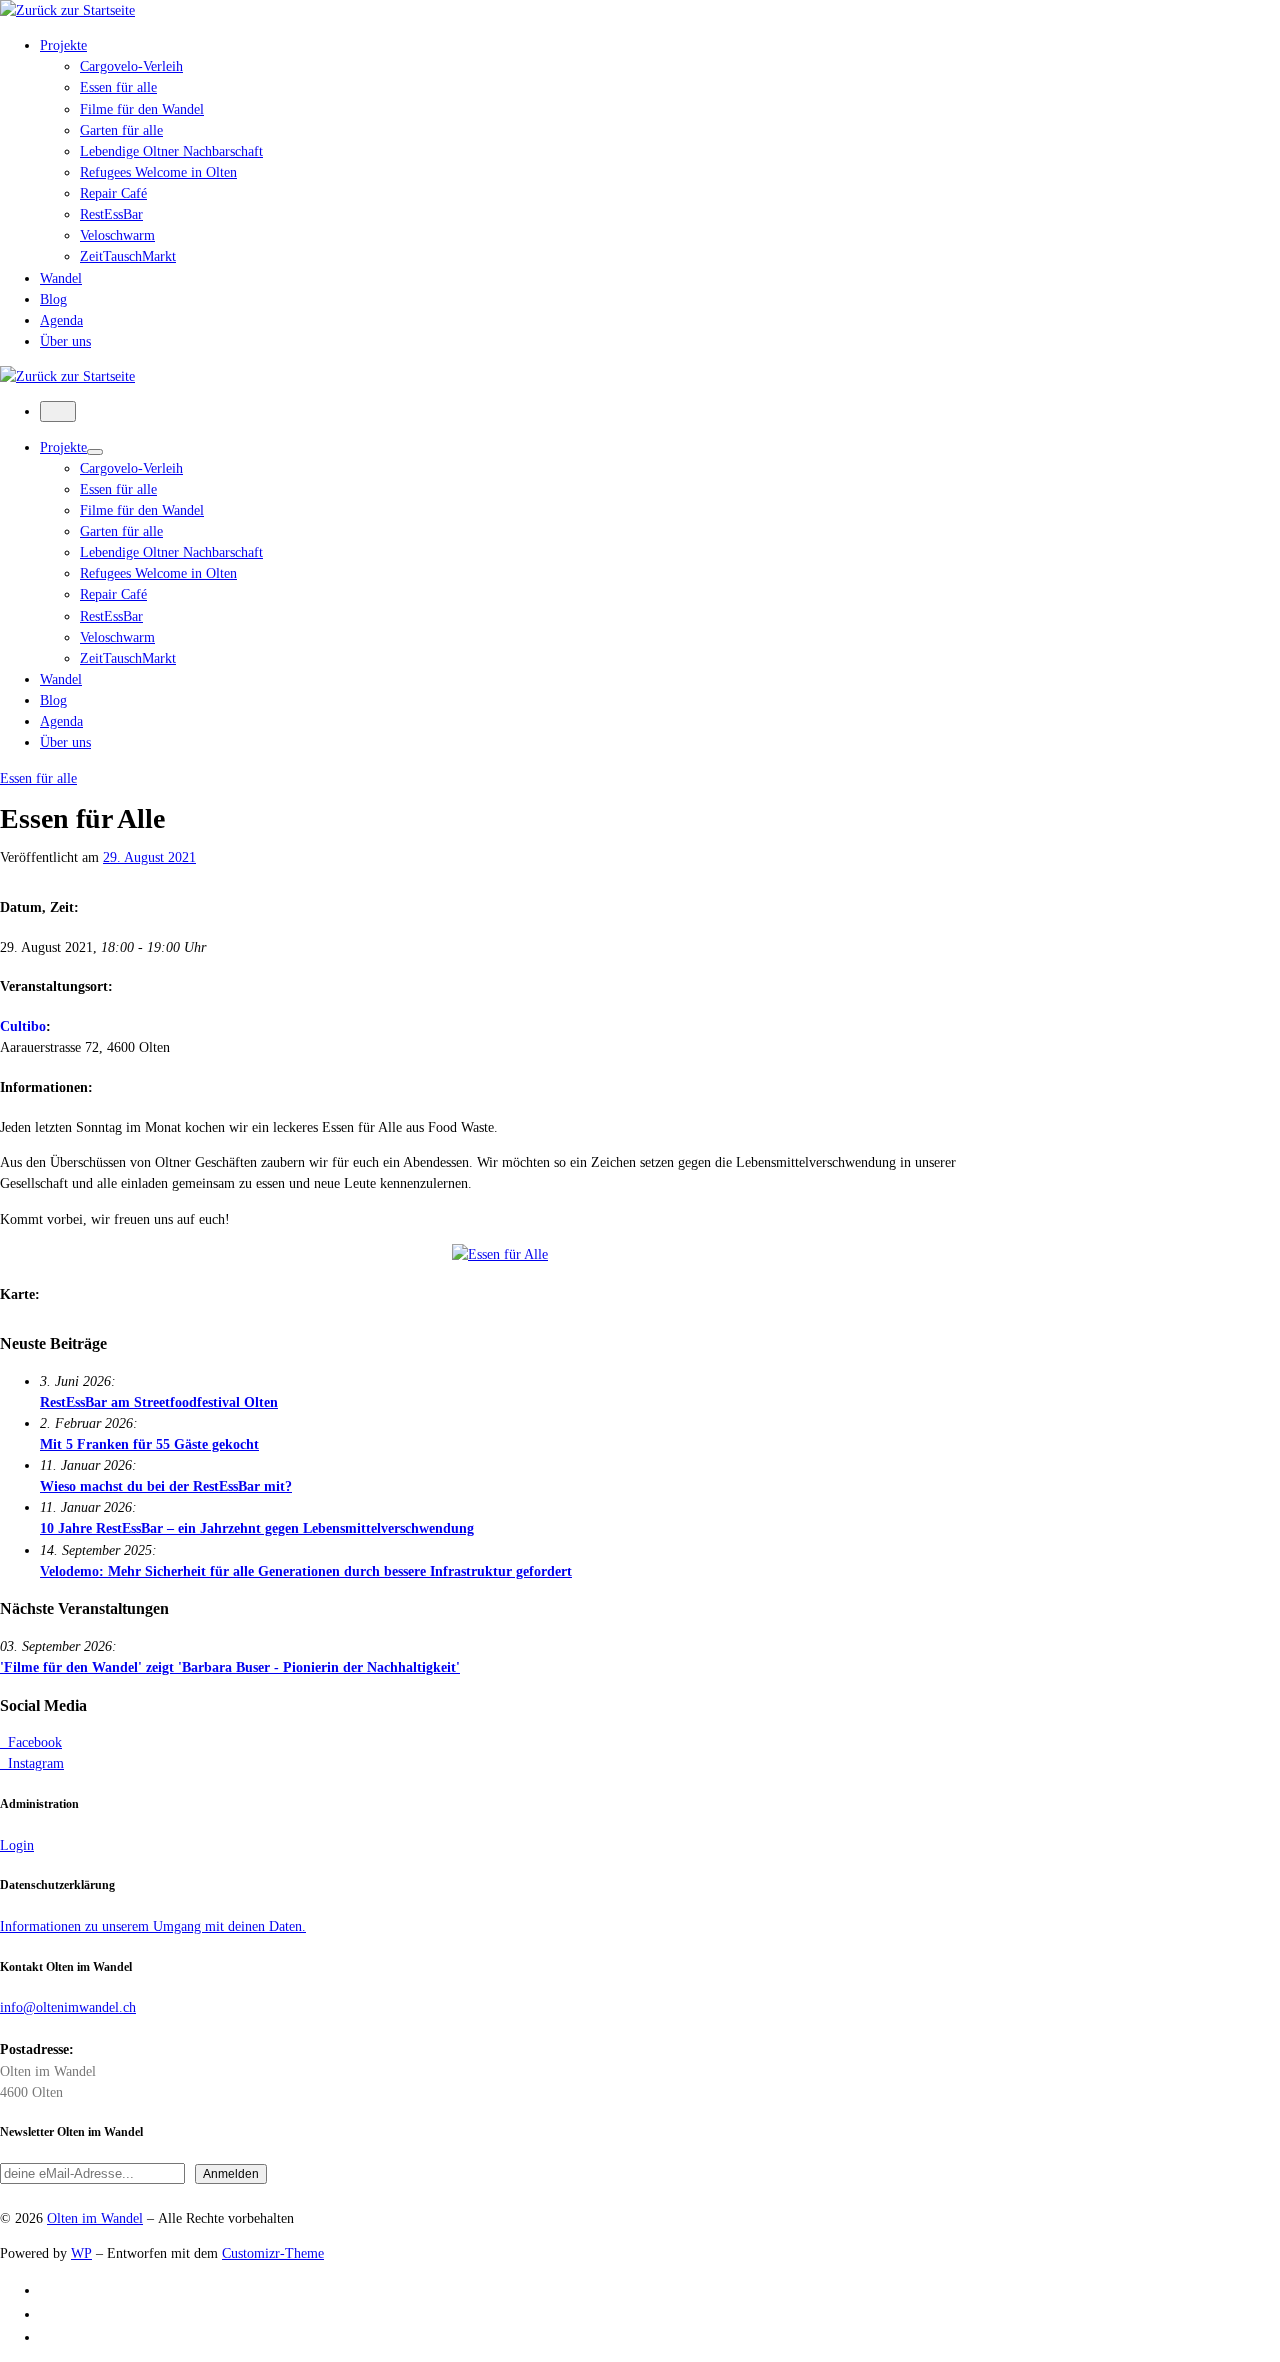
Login (17, 1845)
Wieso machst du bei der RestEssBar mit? (166, 1486)
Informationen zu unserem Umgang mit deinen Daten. (153, 1926)
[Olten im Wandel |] (67, 10)
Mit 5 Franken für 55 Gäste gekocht (149, 1444)
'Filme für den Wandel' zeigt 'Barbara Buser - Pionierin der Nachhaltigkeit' (230, 1667)
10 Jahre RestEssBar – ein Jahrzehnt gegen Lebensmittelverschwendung (257, 1528)
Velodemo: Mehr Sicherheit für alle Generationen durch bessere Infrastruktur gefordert (306, 1571)
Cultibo (23, 1026)
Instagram (32, 1763)
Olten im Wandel (95, 2218)
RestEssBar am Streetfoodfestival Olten (159, 1402)
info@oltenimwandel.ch (68, 2007)
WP (81, 2253)
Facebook (31, 1742)
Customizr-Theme (273, 2253)
